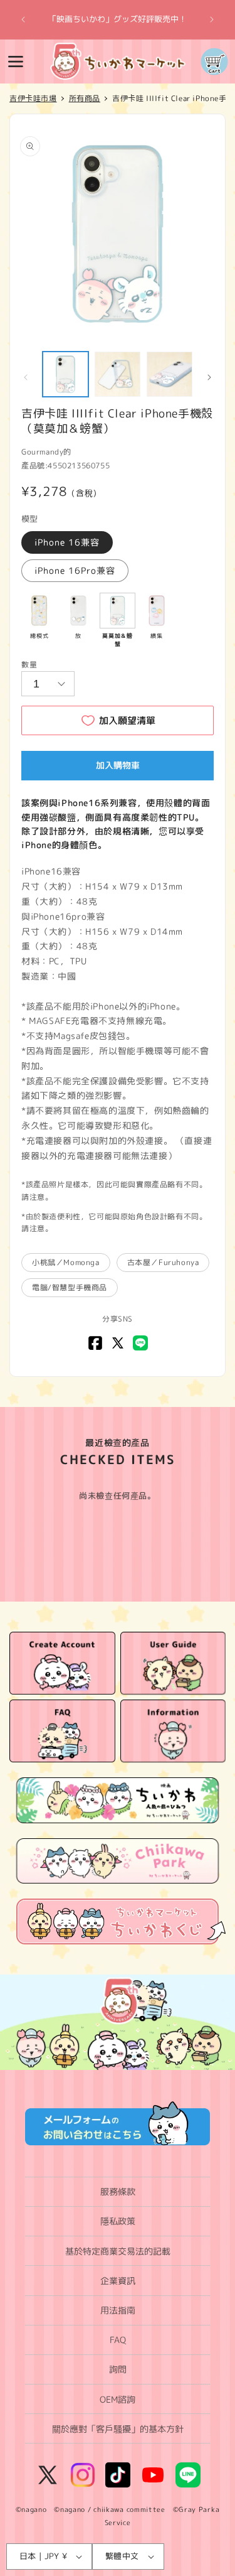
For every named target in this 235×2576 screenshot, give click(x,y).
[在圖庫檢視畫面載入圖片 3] (170, 375)
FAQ (118, 2340)
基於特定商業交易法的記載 (118, 2251)
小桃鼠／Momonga (66, 1262)
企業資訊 (118, 2281)
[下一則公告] (212, 19)
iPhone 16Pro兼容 (75, 570)
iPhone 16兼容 (67, 542)
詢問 (118, 2369)
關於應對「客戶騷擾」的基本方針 (118, 2429)
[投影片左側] (26, 377)
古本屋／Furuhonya (163, 1262)
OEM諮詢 (118, 2399)
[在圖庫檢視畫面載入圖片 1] (65, 375)
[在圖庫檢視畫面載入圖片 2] (118, 375)
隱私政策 (118, 2221)
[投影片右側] (209, 377)
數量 (29, 665)
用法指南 (118, 2310)
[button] (16, 62)
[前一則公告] (23, 19)
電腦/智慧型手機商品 (70, 1287)
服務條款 (118, 2191)
